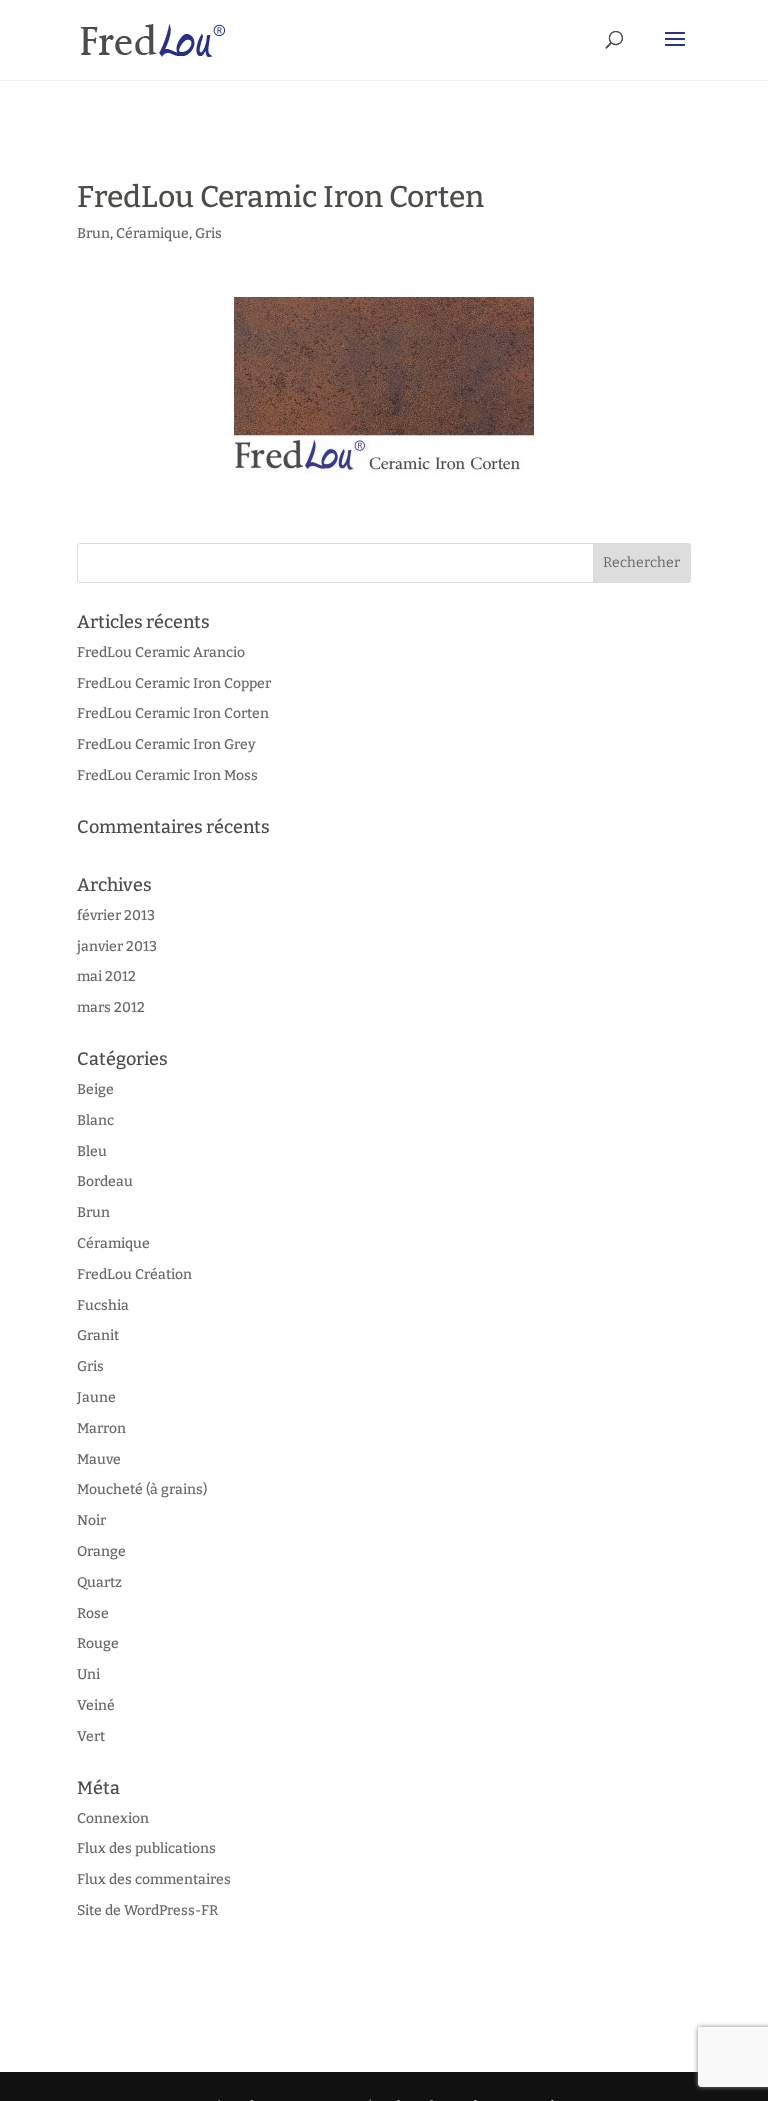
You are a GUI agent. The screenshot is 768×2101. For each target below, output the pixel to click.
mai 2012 (106, 976)
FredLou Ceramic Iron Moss (167, 775)
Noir (91, 1520)
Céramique (152, 233)
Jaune (96, 1397)
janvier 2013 (117, 946)
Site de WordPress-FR (147, 1910)
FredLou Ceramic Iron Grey (166, 744)
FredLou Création (134, 1274)
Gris (208, 233)
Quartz (99, 1582)
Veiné (96, 1705)
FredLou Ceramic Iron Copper (174, 683)
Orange (101, 1551)
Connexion (113, 1818)
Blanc (95, 1120)
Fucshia (103, 1305)
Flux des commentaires (154, 1879)
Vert (91, 1736)
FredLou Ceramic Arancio (161, 652)
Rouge (98, 1643)
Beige (95, 1089)
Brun (93, 233)
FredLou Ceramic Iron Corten (173, 713)
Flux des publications (146, 1848)
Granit (98, 1335)
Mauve (99, 1459)
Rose (93, 1613)
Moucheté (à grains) (142, 1489)
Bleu (92, 1151)
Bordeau (105, 1181)
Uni (88, 1674)
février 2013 (116, 915)
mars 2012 (111, 1007)
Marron (101, 1428)
